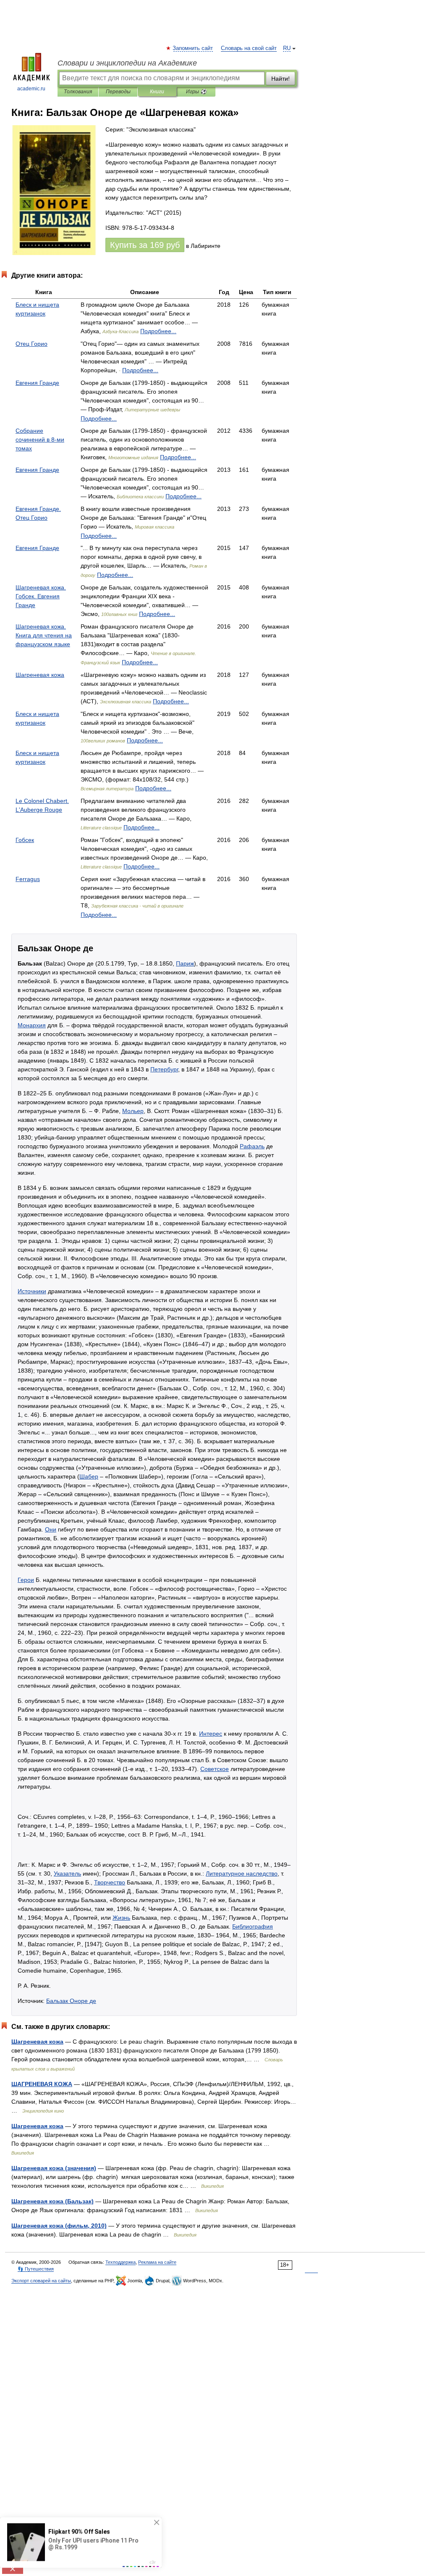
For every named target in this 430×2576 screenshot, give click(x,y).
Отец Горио (31, 344)
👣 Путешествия (36, 2269)
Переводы (118, 92)
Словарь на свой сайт (249, 48)
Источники (32, 1291)
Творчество (110, 1882)
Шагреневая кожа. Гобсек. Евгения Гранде (41, 596)
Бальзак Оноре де (71, 2001)
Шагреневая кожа (40, 675)
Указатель (67, 1873)
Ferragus (28, 879)
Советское (215, 1769)
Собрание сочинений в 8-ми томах (40, 439)
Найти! (281, 79)
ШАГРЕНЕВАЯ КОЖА (42, 2084)
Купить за (145, 245)
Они (51, 1529)
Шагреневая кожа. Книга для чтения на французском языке (44, 635)
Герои (26, 1580)
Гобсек (25, 840)
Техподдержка (121, 2262)
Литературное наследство (242, 1873)
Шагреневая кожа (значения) (54, 2168)
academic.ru (31, 89)
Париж (185, 963)
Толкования (78, 92)
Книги (157, 92)
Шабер (89, 1476)
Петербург (164, 1069)
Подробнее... (158, 331)
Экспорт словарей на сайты (41, 2281)
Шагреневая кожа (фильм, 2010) (59, 2226)
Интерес (211, 1734)
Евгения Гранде (37, 383)
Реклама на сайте (157, 2262)
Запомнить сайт (193, 48)
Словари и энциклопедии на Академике (127, 63)
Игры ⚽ (196, 92)
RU (287, 48)
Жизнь (121, 1918)
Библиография (253, 1926)
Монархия (32, 1025)
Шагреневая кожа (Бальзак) (52, 2201)
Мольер (133, 1111)
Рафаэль (252, 1146)
